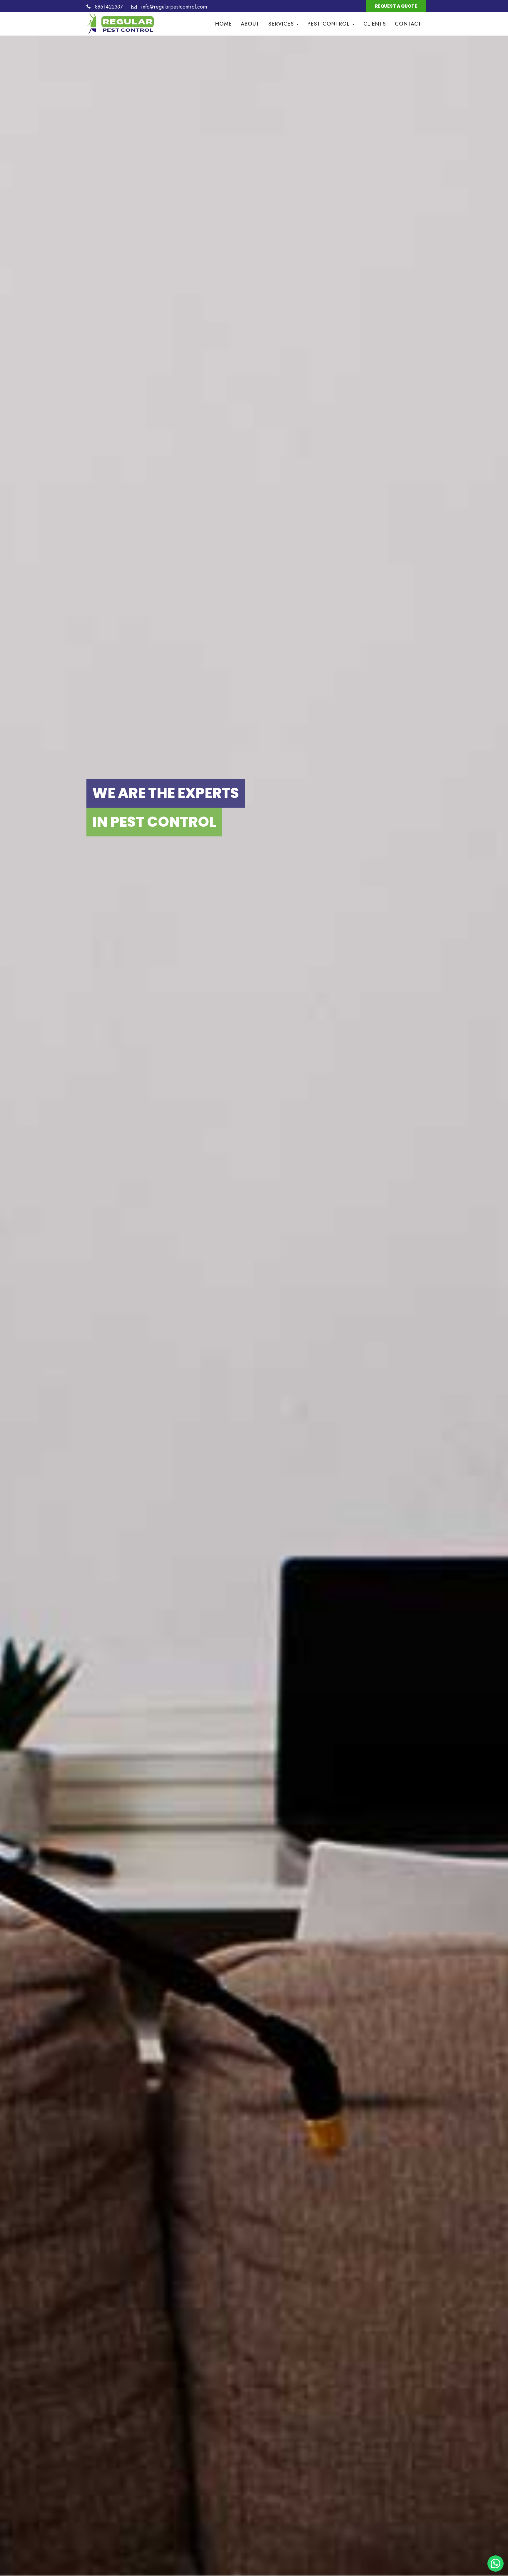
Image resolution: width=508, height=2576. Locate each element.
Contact (408, 24)
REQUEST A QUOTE (396, 6)
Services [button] (282, 24)
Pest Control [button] (330, 24)
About (250, 24)
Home (224, 24)
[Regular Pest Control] (121, 19)
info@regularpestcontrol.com (173, 7)
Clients (375, 24)
